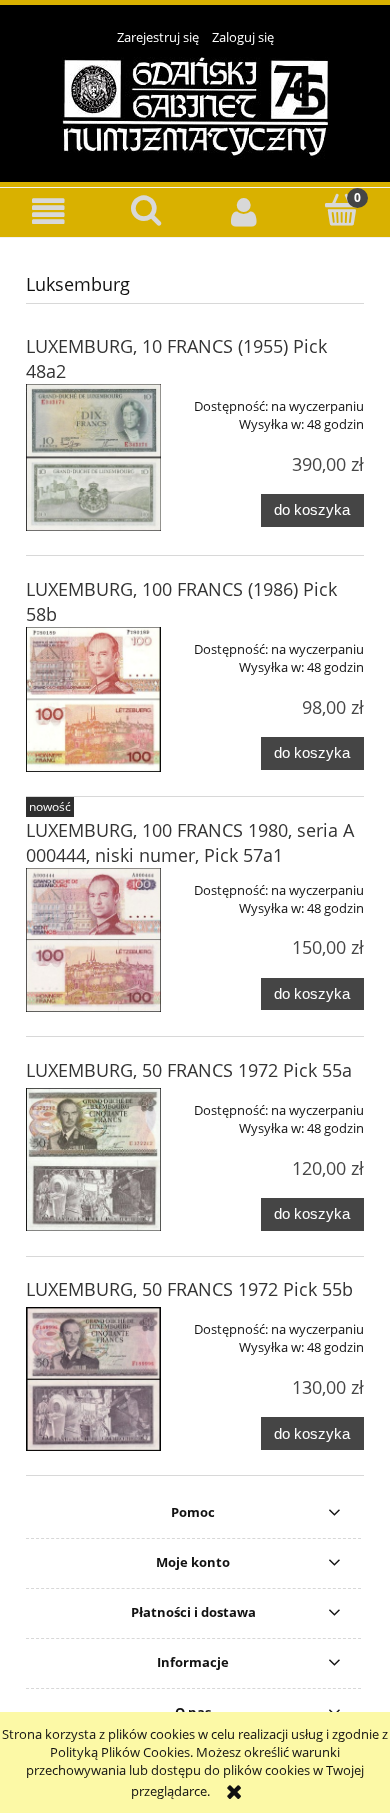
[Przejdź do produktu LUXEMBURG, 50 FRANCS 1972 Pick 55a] (93, 1159)
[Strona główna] (195, 105)
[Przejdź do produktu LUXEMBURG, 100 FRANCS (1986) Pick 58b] (93, 699)
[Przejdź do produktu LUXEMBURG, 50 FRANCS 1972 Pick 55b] (93, 1378)
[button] (49, 211)
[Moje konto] (244, 211)
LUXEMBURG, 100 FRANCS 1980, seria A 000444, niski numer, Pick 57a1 (190, 842)
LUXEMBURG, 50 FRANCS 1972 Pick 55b (189, 1289)
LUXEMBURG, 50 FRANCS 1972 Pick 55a (189, 1070)
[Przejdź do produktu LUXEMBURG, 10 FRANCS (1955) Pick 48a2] (93, 457)
